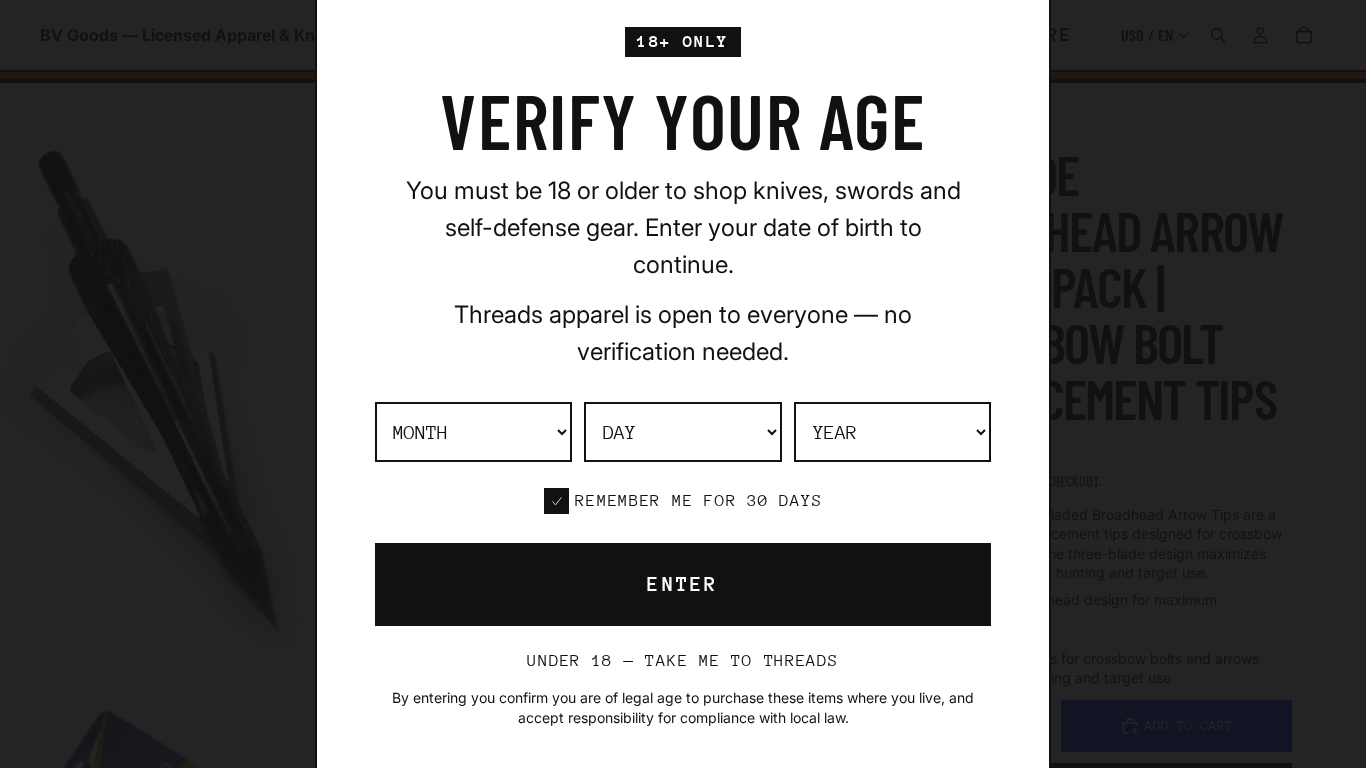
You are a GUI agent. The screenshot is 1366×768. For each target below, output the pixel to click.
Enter (682, 584)
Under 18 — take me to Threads (682, 660)
